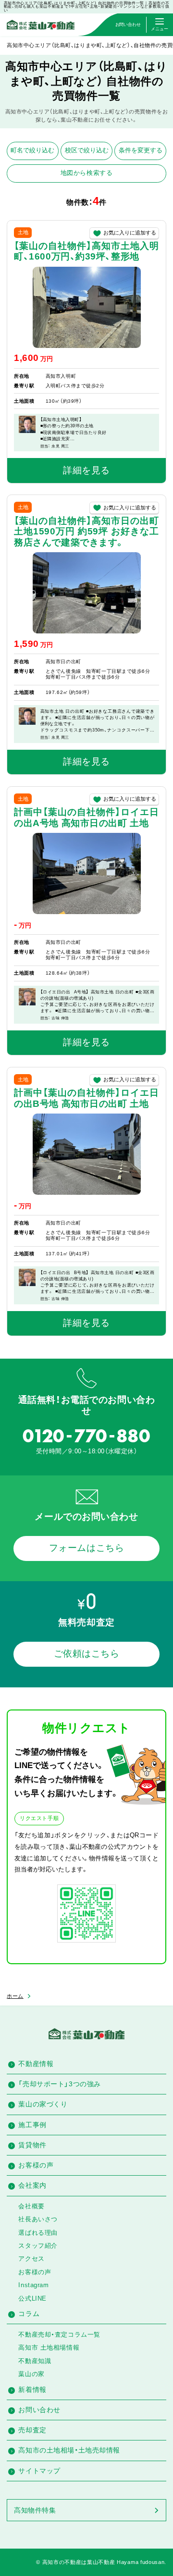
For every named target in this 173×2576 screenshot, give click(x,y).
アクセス (31, 2259)
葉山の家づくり (43, 2104)
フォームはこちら (87, 1548)
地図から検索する (87, 173)
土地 (23, 232)
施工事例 (32, 2125)
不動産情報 (36, 2064)
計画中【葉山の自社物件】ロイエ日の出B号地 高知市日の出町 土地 (86, 1098)
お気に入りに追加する (130, 233)
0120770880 (86, 1436)
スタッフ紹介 (38, 2246)
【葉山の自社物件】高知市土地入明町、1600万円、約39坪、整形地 (86, 251)
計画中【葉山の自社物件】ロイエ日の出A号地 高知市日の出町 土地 (86, 817)
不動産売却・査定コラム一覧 (59, 2334)
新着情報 (32, 2390)
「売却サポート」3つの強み (59, 2084)
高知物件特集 (35, 2510)
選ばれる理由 (38, 2233)
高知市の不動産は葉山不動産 (79, 2562)
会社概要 (31, 2206)
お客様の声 (36, 2165)
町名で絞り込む (32, 150)
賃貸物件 (32, 2145)
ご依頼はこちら (87, 1653)
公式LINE (32, 2298)
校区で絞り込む (87, 150)
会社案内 (32, 2185)
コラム (29, 2314)
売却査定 (32, 2430)
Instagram (33, 2285)
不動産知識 (35, 2361)
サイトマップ (39, 2471)
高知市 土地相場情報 (49, 2347)
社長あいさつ (38, 2219)
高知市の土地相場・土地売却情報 (69, 2450)
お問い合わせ (39, 2410)
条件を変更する (141, 150)
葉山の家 (31, 2374)
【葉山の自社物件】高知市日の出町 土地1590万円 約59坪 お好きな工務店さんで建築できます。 (86, 532)
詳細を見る (86, 470)
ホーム (15, 1996)
